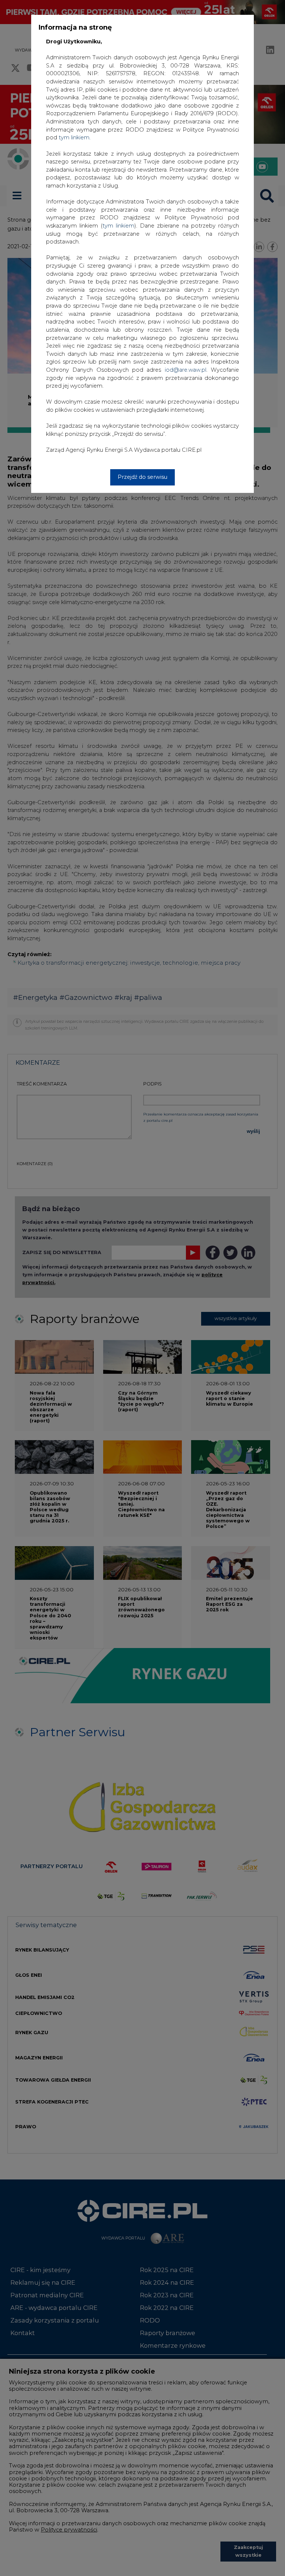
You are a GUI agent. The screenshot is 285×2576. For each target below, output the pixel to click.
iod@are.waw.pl (186, 370)
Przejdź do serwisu (142, 477)
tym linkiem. (75, 137)
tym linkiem (118, 226)
